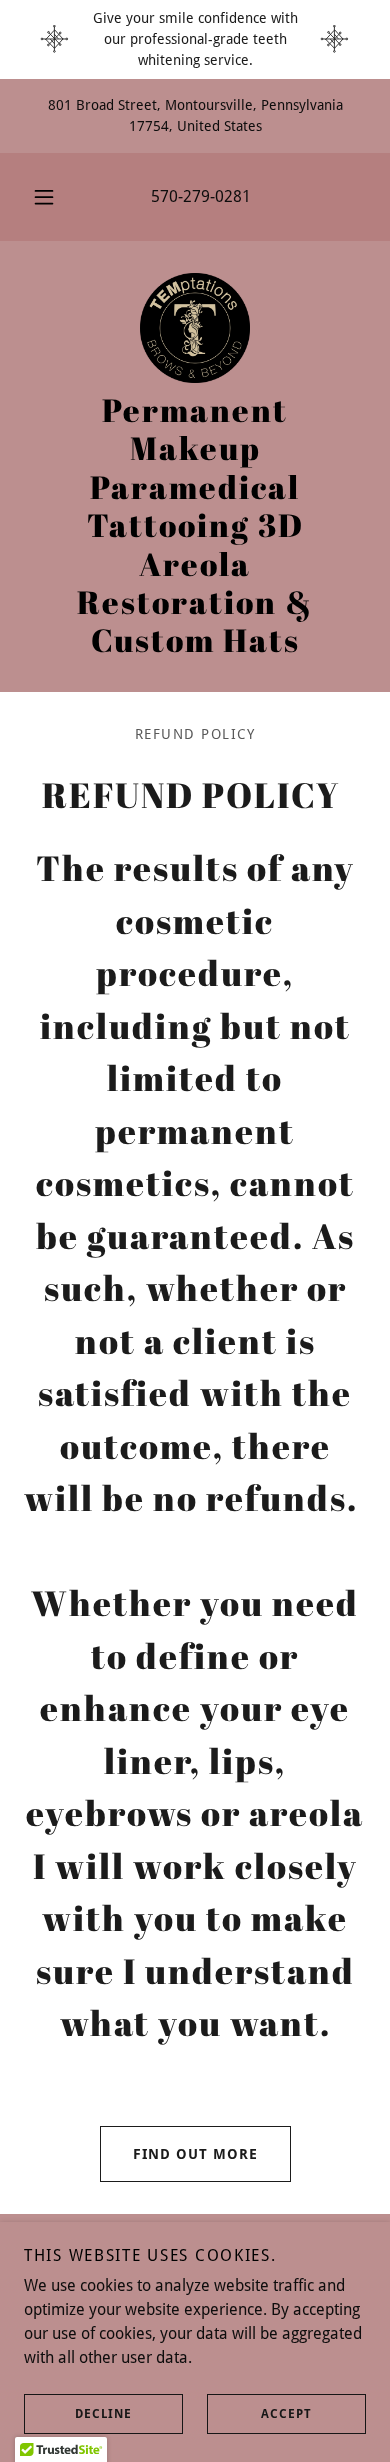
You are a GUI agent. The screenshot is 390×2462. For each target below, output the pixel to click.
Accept (286, 2414)
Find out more (195, 2154)
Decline (103, 2414)
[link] (195, 328)
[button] (44, 197)
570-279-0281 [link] (201, 196)
